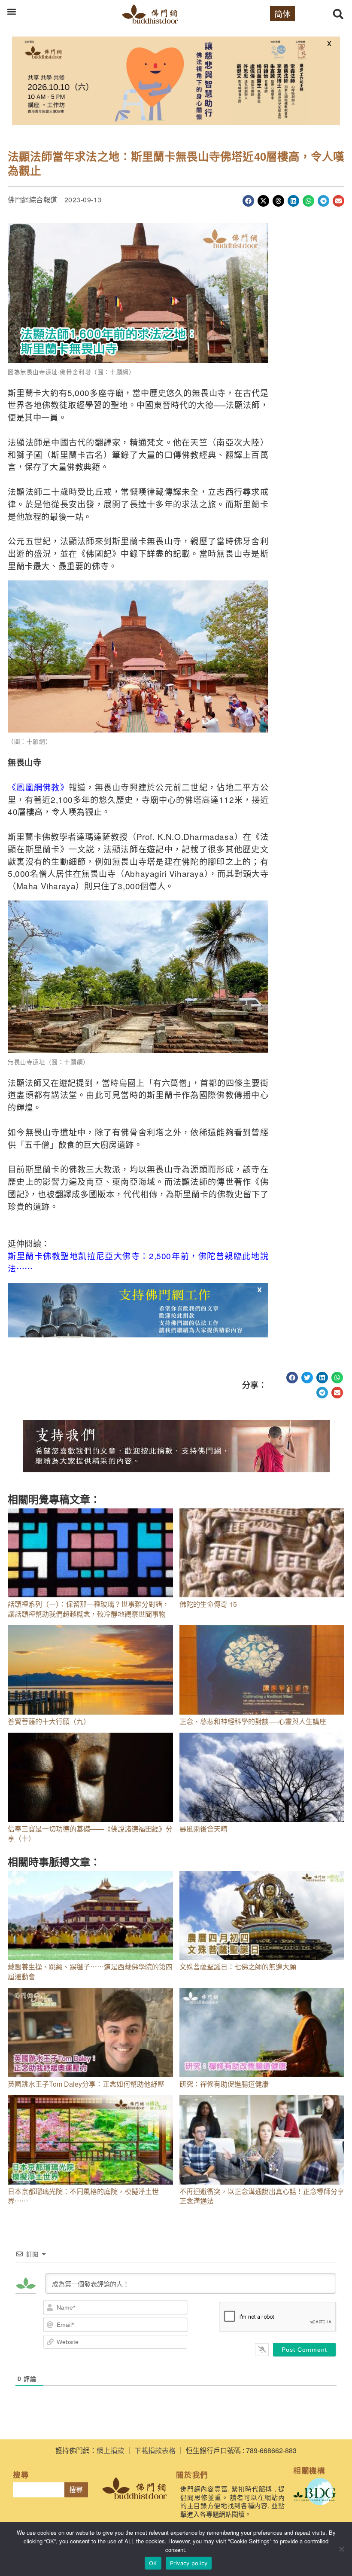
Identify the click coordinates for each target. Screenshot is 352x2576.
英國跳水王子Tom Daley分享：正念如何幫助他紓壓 (86, 2084)
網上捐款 (110, 2450)
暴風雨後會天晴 (203, 1829)
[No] (341, 2549)
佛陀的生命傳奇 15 (208, 1604)
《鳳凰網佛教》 (38, 787)
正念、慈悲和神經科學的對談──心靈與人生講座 (253, 1721)
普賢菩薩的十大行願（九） (49, 1721)
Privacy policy (189, 2563)
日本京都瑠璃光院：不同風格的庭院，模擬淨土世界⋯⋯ (83, 2196)
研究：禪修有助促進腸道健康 (224, 2084)
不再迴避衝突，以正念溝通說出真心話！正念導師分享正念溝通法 (262, 2196)
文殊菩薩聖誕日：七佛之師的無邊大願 (238, 1967)
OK (153, 2563)
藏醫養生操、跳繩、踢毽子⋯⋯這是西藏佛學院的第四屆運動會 (90, 1971)
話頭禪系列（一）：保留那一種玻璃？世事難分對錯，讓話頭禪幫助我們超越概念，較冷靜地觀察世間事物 (88, 1609)
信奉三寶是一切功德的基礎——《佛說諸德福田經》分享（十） (90, 1833)
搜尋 (76, 2490)
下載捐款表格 (155, 2450)
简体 (282, 14)
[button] (11, 11)
